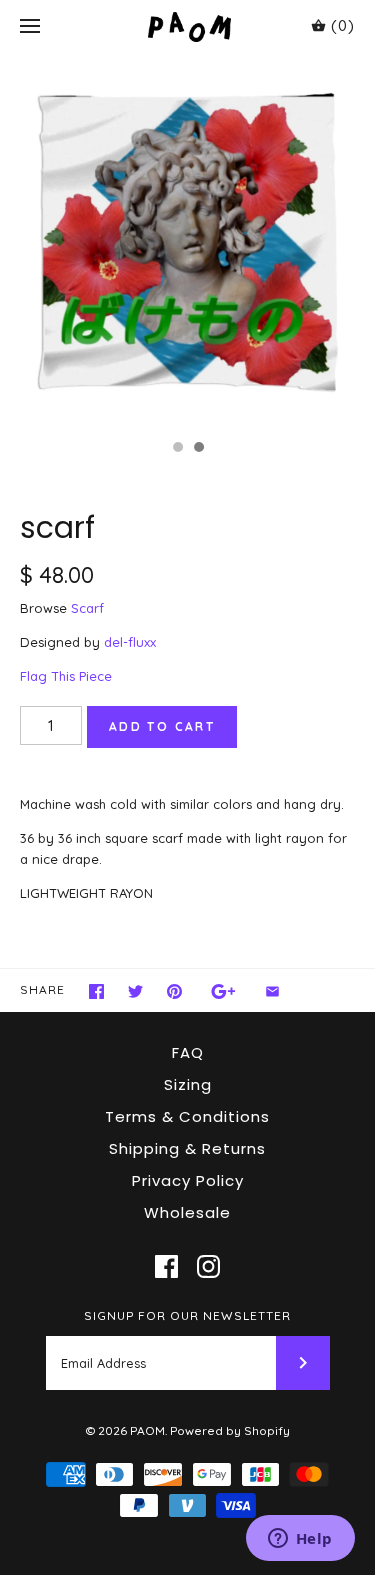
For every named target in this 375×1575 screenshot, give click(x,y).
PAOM (147, 1430)
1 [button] (177, 449)
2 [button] (198, 449)
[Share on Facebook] (96, 991)
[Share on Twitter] (135, 991)
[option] (187, 241)
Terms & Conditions (187, 1116)
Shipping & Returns (187, 1148)
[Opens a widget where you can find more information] (300, 1540)
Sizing (188, 1084)
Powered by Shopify (230, 1430)
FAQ (188, 1052)
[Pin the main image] (174, 991)
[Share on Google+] (223, 991)
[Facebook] (166, 1266)
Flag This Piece (66, 676)
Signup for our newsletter (187, 1315)
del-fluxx (130, 642)
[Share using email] (272, 991)
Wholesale (187, 1212)
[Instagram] (208, 1266)
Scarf (87, 608)
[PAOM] (187, 26)
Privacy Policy (188, 1180)
